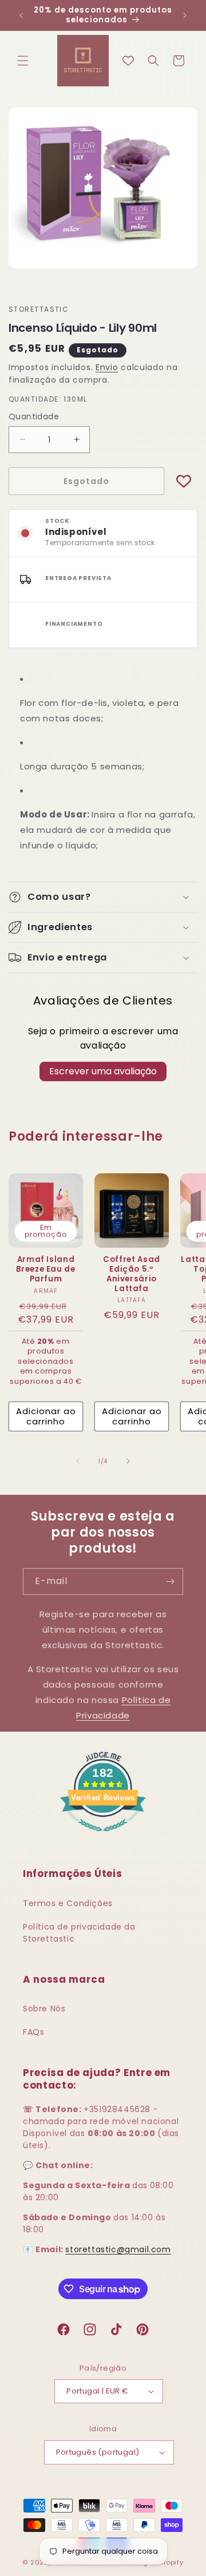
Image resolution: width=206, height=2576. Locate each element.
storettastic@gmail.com (118, 2249)
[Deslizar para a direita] (128, 1461)
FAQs (33, 2032)
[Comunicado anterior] (21, 15)
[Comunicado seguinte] (185, 15)
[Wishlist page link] (128, 61)
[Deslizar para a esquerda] (78, 1461)
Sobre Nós (44, 2009)
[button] (23, 61)
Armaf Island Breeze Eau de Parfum (46, 1269)
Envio (107, 367)
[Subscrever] (170, 1581)
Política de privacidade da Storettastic (79, 1933)
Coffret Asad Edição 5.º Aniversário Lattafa (132, 1274)
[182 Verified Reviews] (103, 1837)
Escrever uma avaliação (103, 1071)
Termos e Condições (68, 1903)
